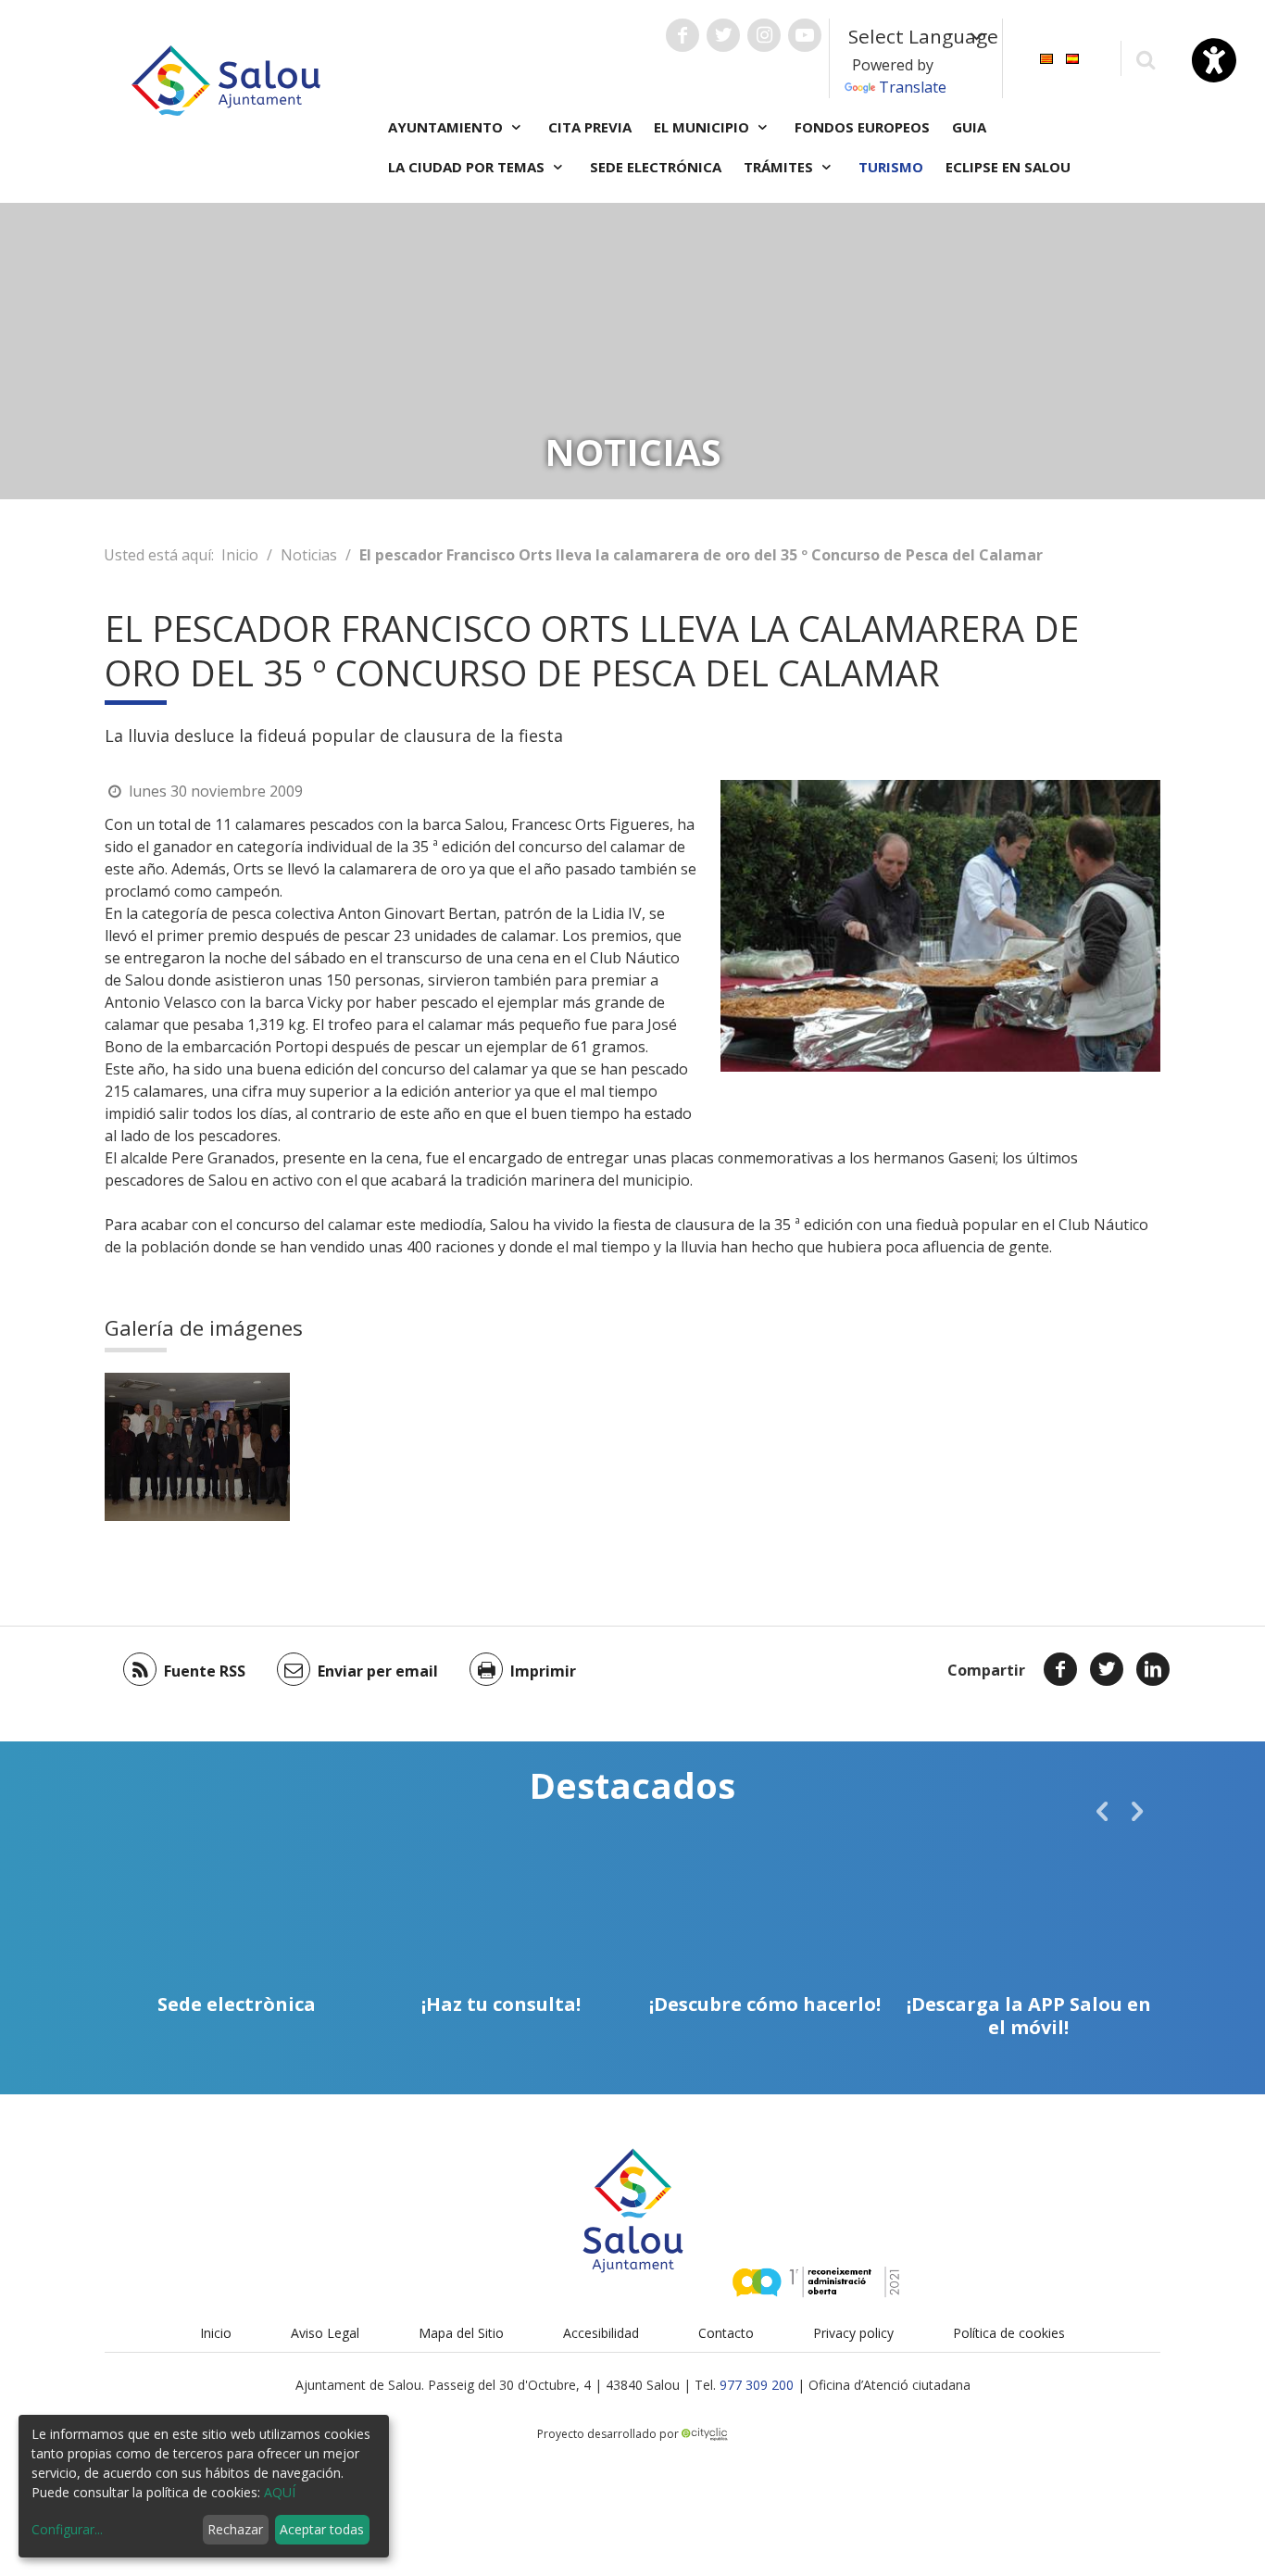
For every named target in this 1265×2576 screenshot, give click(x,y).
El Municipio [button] (703, 127)
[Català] (1046, 57)
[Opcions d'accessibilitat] (1214, 60)
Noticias (309, 555)
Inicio (240, 555)
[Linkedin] (1153, 1669)
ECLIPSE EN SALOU (1008, 167)
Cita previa (590, 127)
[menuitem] (1046, 57)
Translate (913, 87)
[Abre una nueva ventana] (683, 35)
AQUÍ (280, 2492)
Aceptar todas (322, 2529)
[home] (226, 79)
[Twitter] (1107, 1669)
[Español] (1072, 57)
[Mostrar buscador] (1145, 59)
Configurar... (67, 2529)
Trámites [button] (780, 167)
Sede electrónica (656, 167)
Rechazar (235, 2529)
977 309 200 (757, 2385)
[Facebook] (1060, 1669)
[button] (1102, 1811)
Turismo (891, 167)
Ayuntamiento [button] (447, 127)
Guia (969, 127)
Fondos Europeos (862, 127)
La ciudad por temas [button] (468, 167)
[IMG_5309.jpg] (197, 1447)
